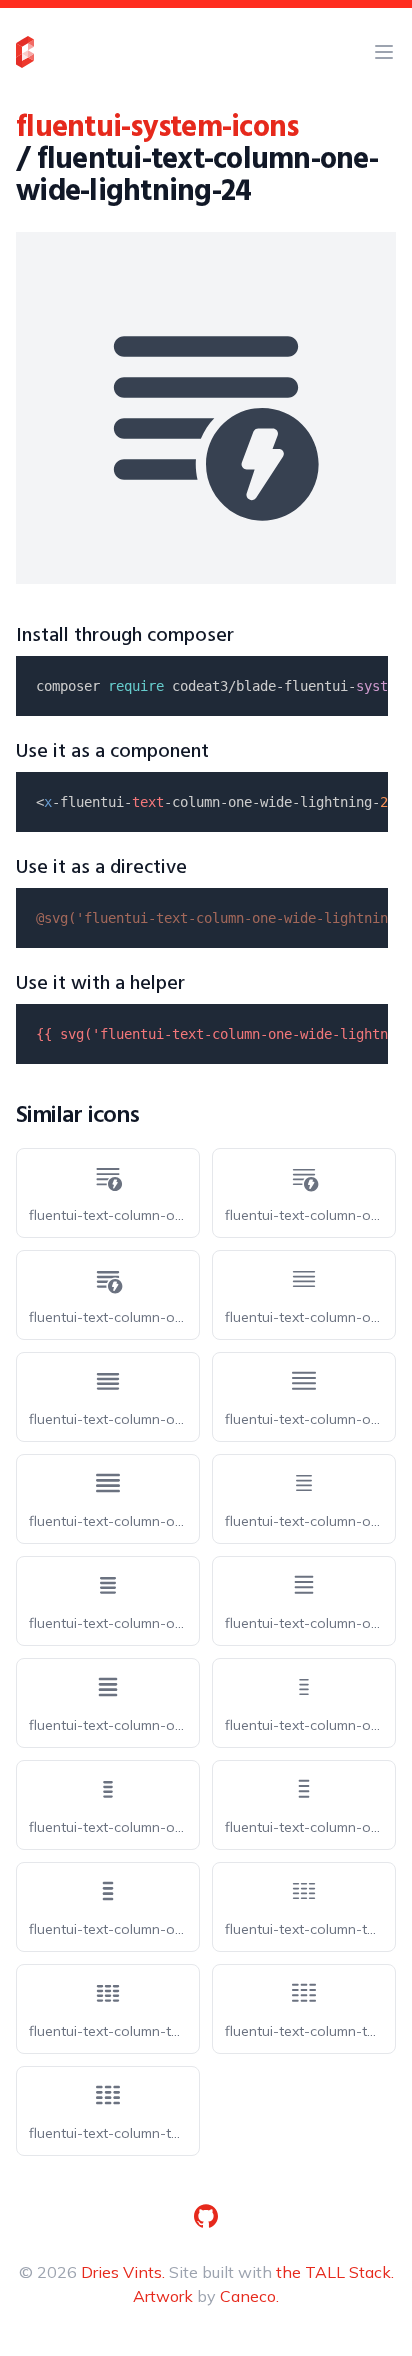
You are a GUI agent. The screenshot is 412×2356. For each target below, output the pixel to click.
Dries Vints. (123, 2272)
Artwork (163, 2296)
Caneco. (249, 2296)
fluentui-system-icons (157, 128)
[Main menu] (384, 52)
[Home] (25, 52)
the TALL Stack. (335, 2272)
